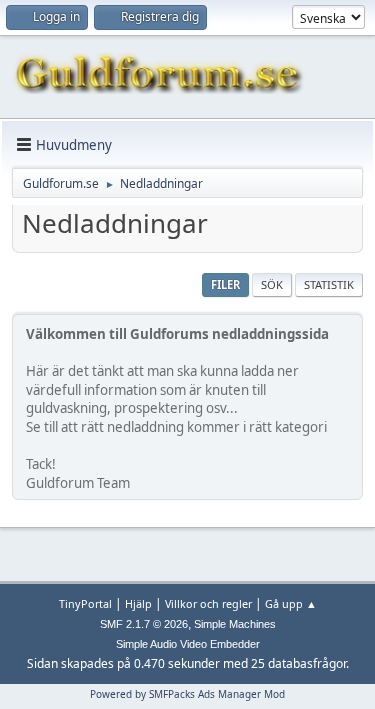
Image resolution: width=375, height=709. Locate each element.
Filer (225, 284)
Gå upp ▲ (291, 603)
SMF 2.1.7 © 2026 (144, 624)
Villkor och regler (208, 603)
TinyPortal (85, 603)
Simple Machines (235, 624)
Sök (272, 284)
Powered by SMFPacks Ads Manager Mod (187, 694)
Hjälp (138, 603)
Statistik (329, 284)
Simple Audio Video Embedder (188, 644)
